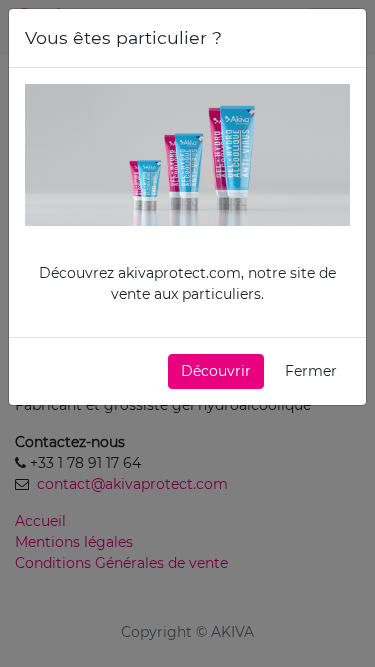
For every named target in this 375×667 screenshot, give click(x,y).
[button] (216, 371)
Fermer (311, 371)
